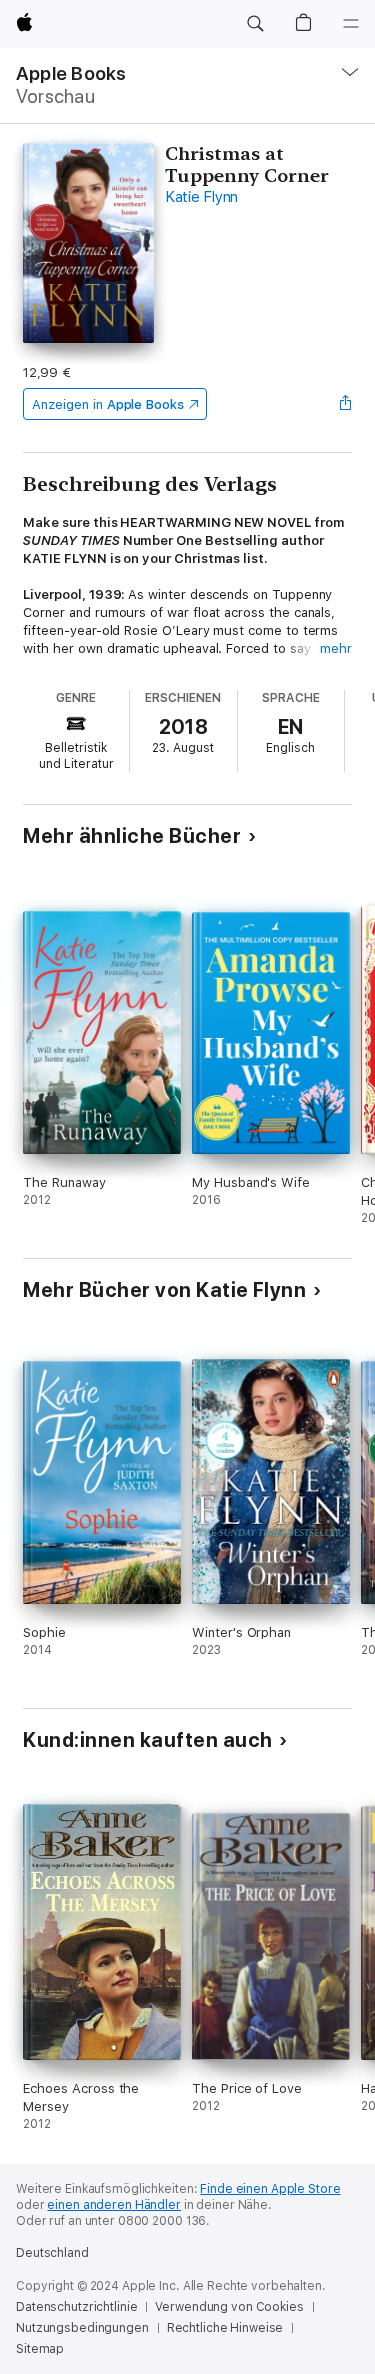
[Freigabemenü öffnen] (346, 404)
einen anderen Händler (113, 2205)
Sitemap (40, 2349)
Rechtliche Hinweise (225, 2328)
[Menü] (351, 24)
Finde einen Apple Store (270, 2189)
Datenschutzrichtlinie (76, 2307)
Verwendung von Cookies (229, 2307)
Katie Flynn (201, 197)
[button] (255, 24)
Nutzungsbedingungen (82, 2328)
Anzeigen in (108, 404)
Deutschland (52, 2253)
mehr (336, 648)
